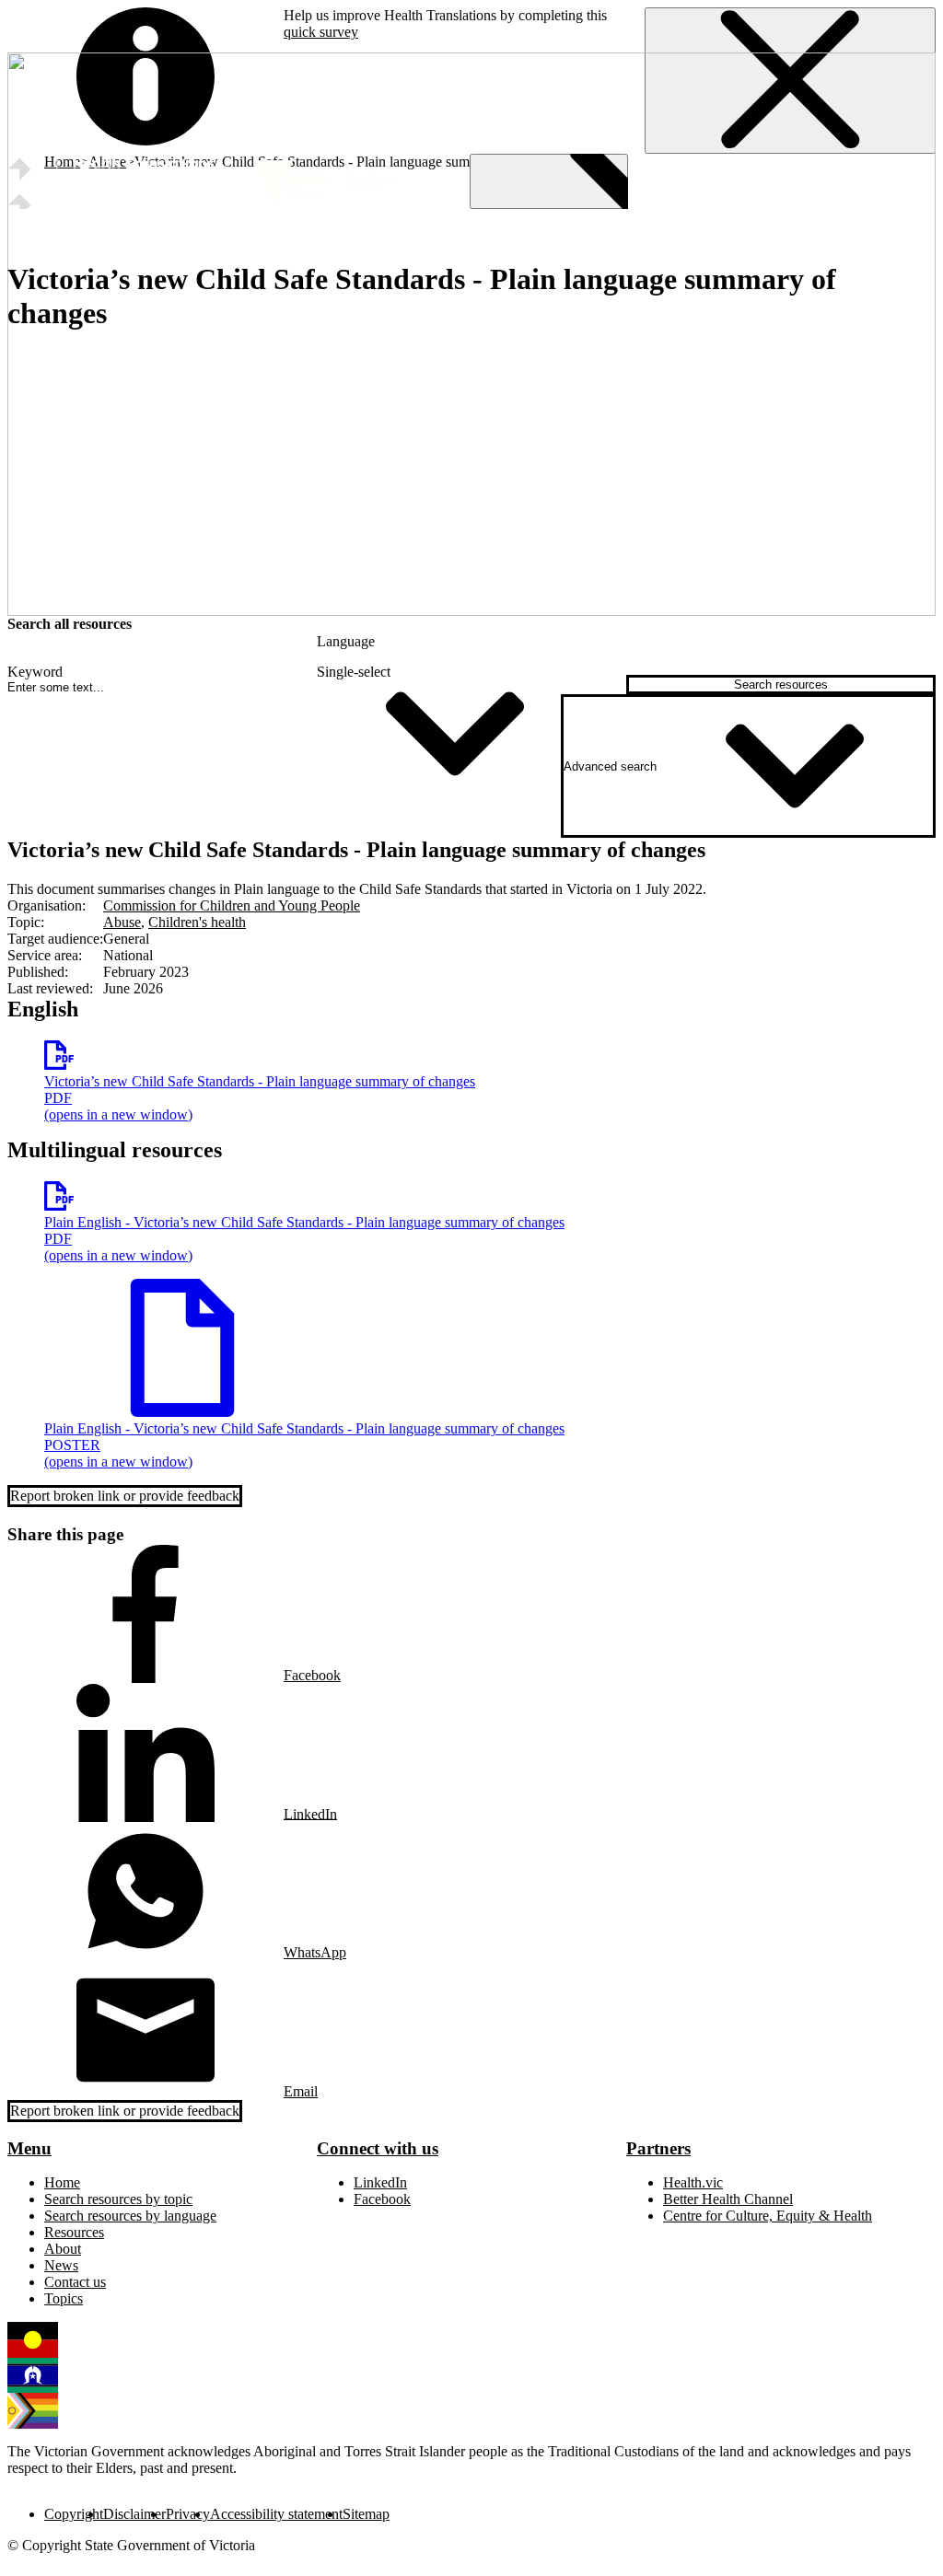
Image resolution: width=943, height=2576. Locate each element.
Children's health (197, 922)
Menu (29, 2148)
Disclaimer (134, 2514)
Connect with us (378, 2148)
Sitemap (366, 2514)
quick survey (321, 32)
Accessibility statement (276, 2514)
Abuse (122, 922)
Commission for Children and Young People (232, 905)
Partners (658, 2148)
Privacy (188, 2514)
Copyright (74, 2514)
